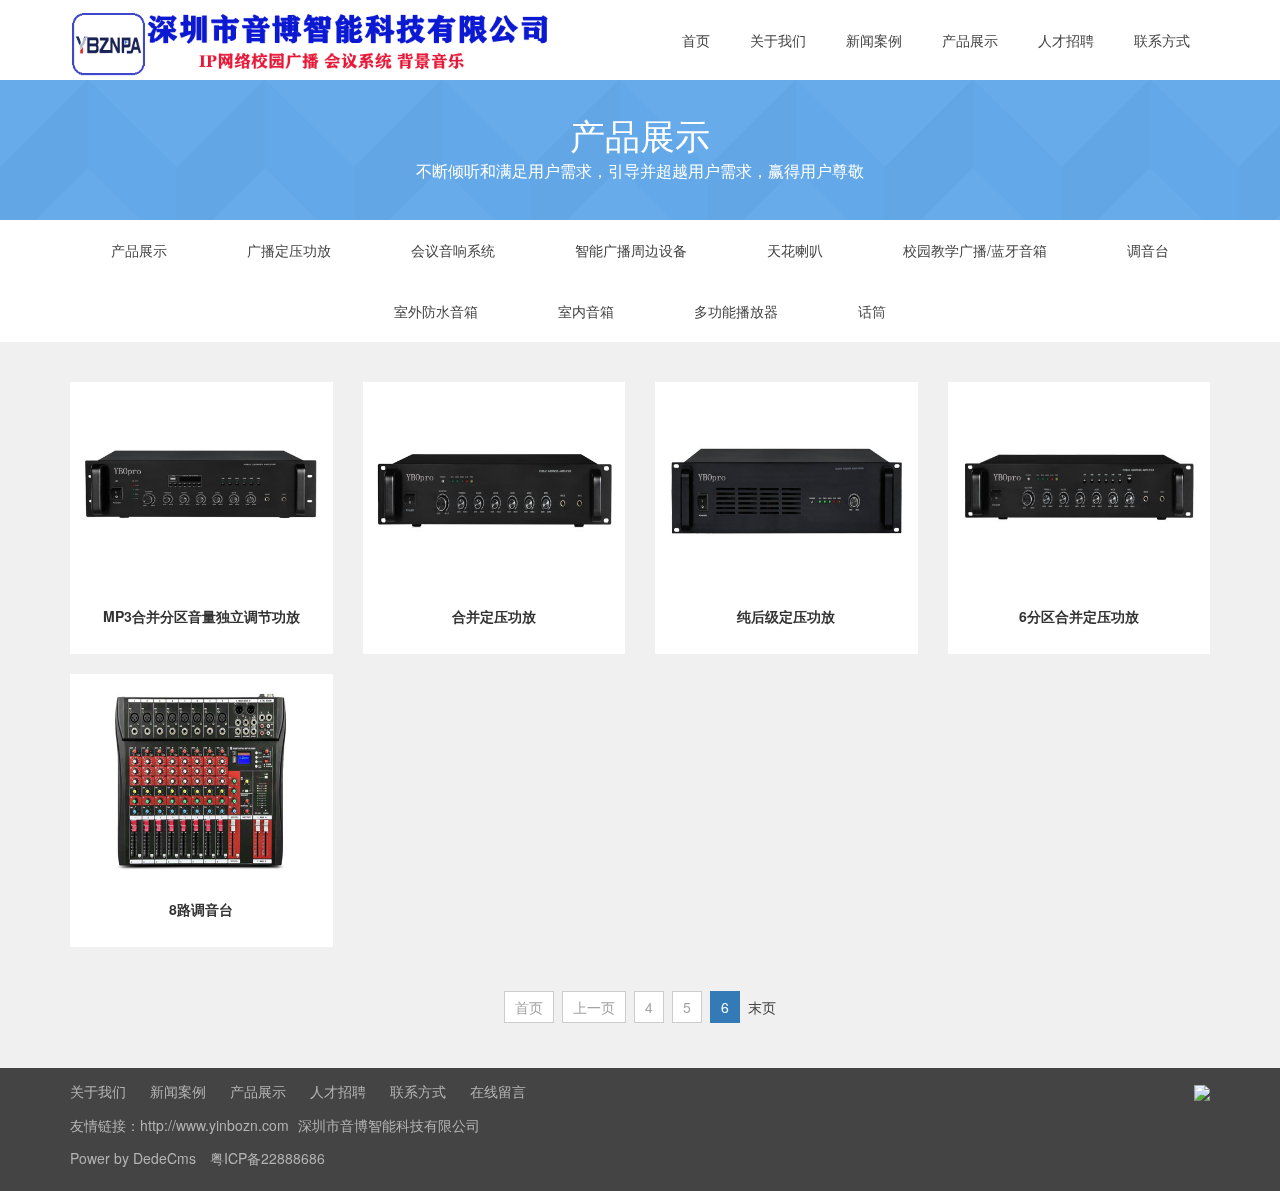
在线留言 (498, 1091)
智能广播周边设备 (631, 250)
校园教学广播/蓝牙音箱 (975, 250)
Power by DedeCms (133, 1158)
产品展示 (970, 40)
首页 (696, 40)
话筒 (872, 311)
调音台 (1148, 250)
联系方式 (1162, 40)
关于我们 (778, 40)
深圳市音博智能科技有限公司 (389, 1125)
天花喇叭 (795, 250)
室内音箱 (586, 311)
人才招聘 (1066, 40)
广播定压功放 (289, 250)
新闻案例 (874, 40)
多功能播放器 (736, 311)
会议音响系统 (453, 250)
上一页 (594, 1007)
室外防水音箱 (436, 311)
